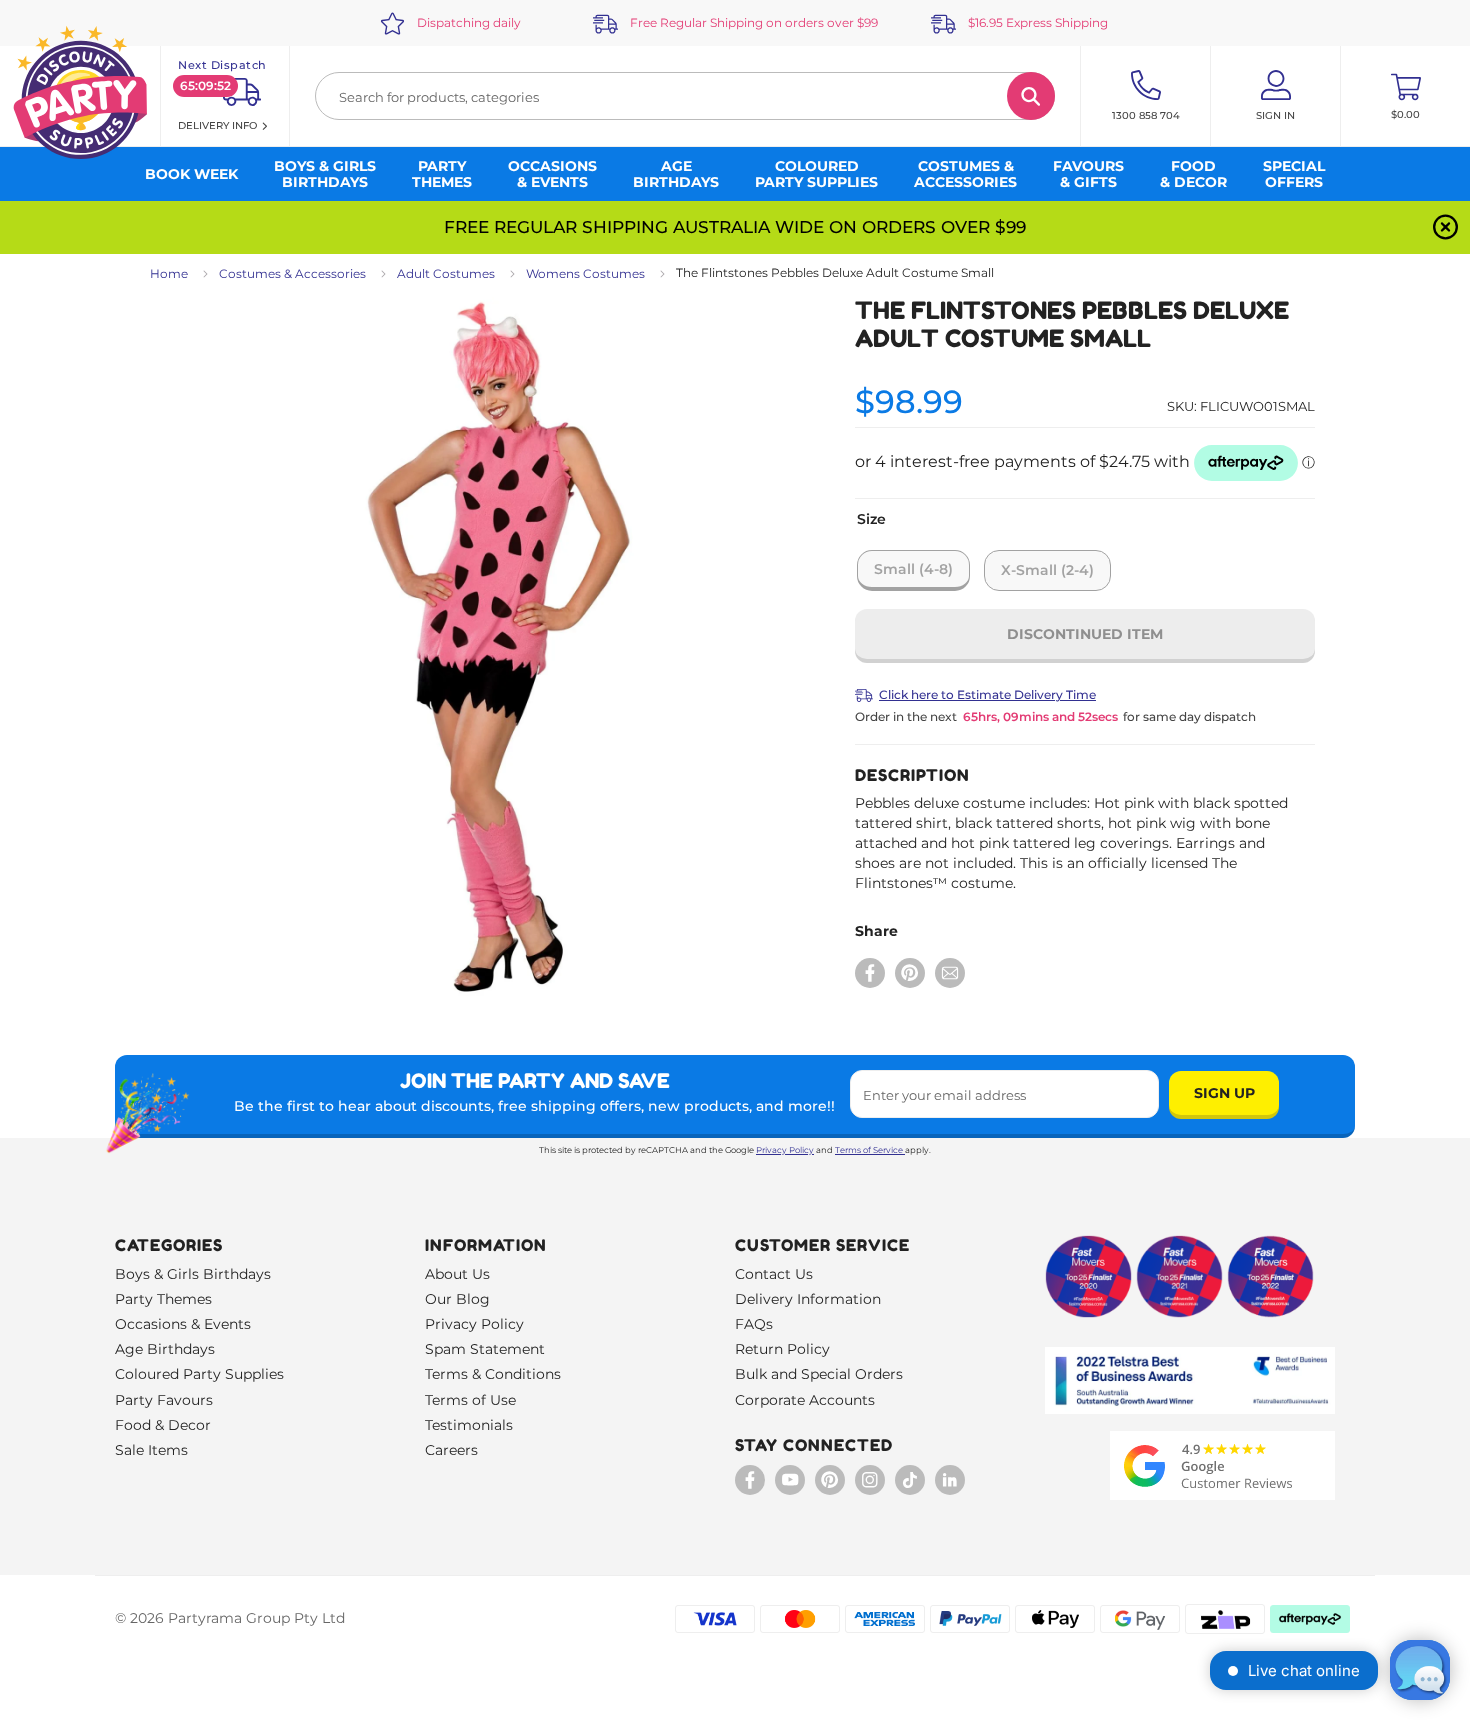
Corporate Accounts (805, 1400)
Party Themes (163, 1299)
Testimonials (469, 1425)
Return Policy (782, 1349)
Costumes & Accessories (292, 273)
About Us (457, 1274)
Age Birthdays (165, 1349)
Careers (451, 1450)
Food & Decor (163, 1425)
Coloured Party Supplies (199, 1374)
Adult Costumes (446, 273)
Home (169, 273)
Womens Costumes (585, 273)
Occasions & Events (183, 1324)
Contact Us (774, 1274)
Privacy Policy (785, 1150)
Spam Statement (485, 1349)
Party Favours (164, 1400)
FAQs (754, 1324)
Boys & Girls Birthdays (193, 1274)
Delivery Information (808, 1299)
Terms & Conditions (493, 1374)
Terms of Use (470, 1400)
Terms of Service (869, 1150)
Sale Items (151, 1450)
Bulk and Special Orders (819, 1374)
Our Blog (457, 1299)
